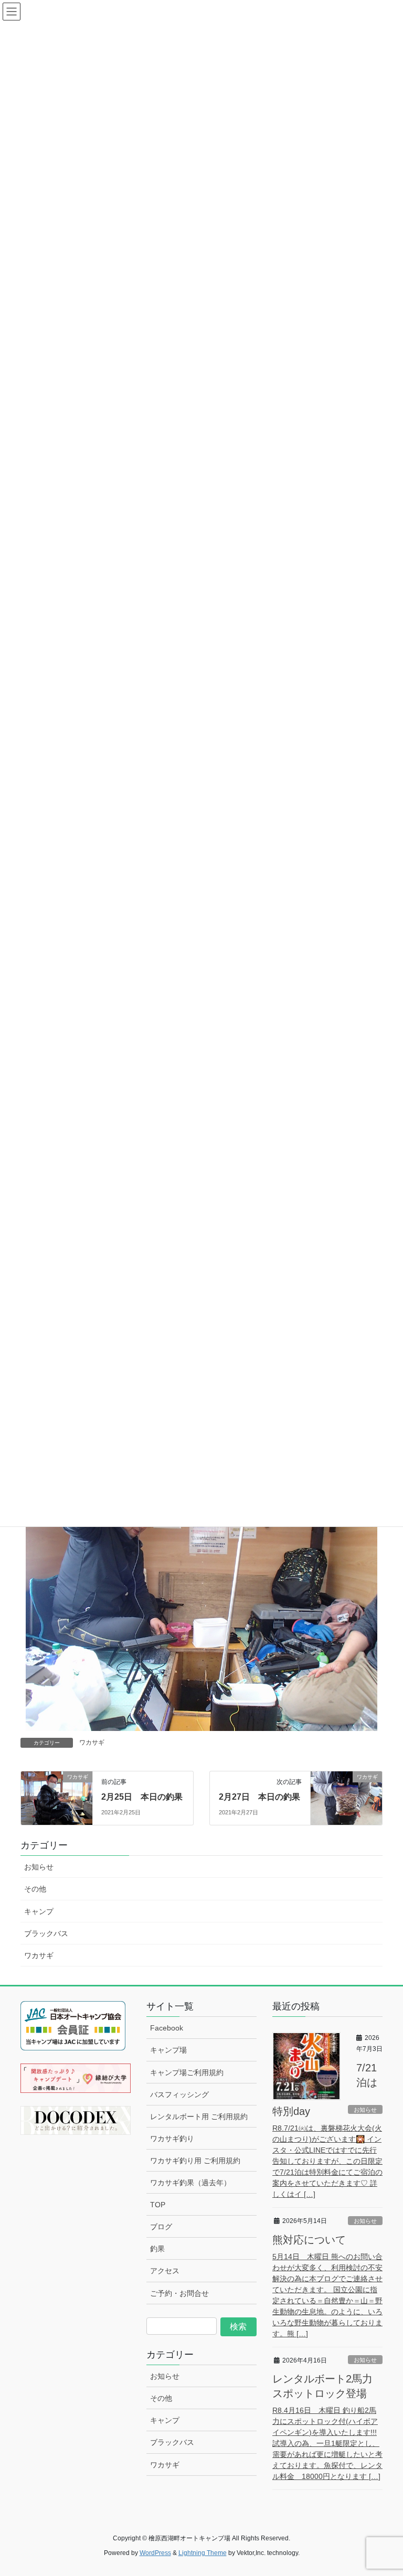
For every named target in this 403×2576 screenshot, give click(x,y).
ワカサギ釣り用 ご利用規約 (195, 2161)
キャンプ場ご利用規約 (187, 2072)
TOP (158, 2205)
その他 (35, 1889)
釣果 (157, 2249)
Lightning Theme (203, 2553)
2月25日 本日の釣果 (142, 1797)
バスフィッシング (179, 2094)
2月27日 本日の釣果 (259, 1797)
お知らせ (39, 1867)
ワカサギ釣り (172, 2139)
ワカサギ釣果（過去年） (190, 2183)
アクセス (165, 2271)
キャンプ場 (168, 2050)
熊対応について (309, 2240)
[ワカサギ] (57, 1798)
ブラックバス (46, 1933)
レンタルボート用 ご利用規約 (199, 2117)
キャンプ (39, 1911)
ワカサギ (92, 1743)
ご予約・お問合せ (179, 2293)
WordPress (155, 2553)
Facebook (167, 2028)
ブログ (161, 2227)
